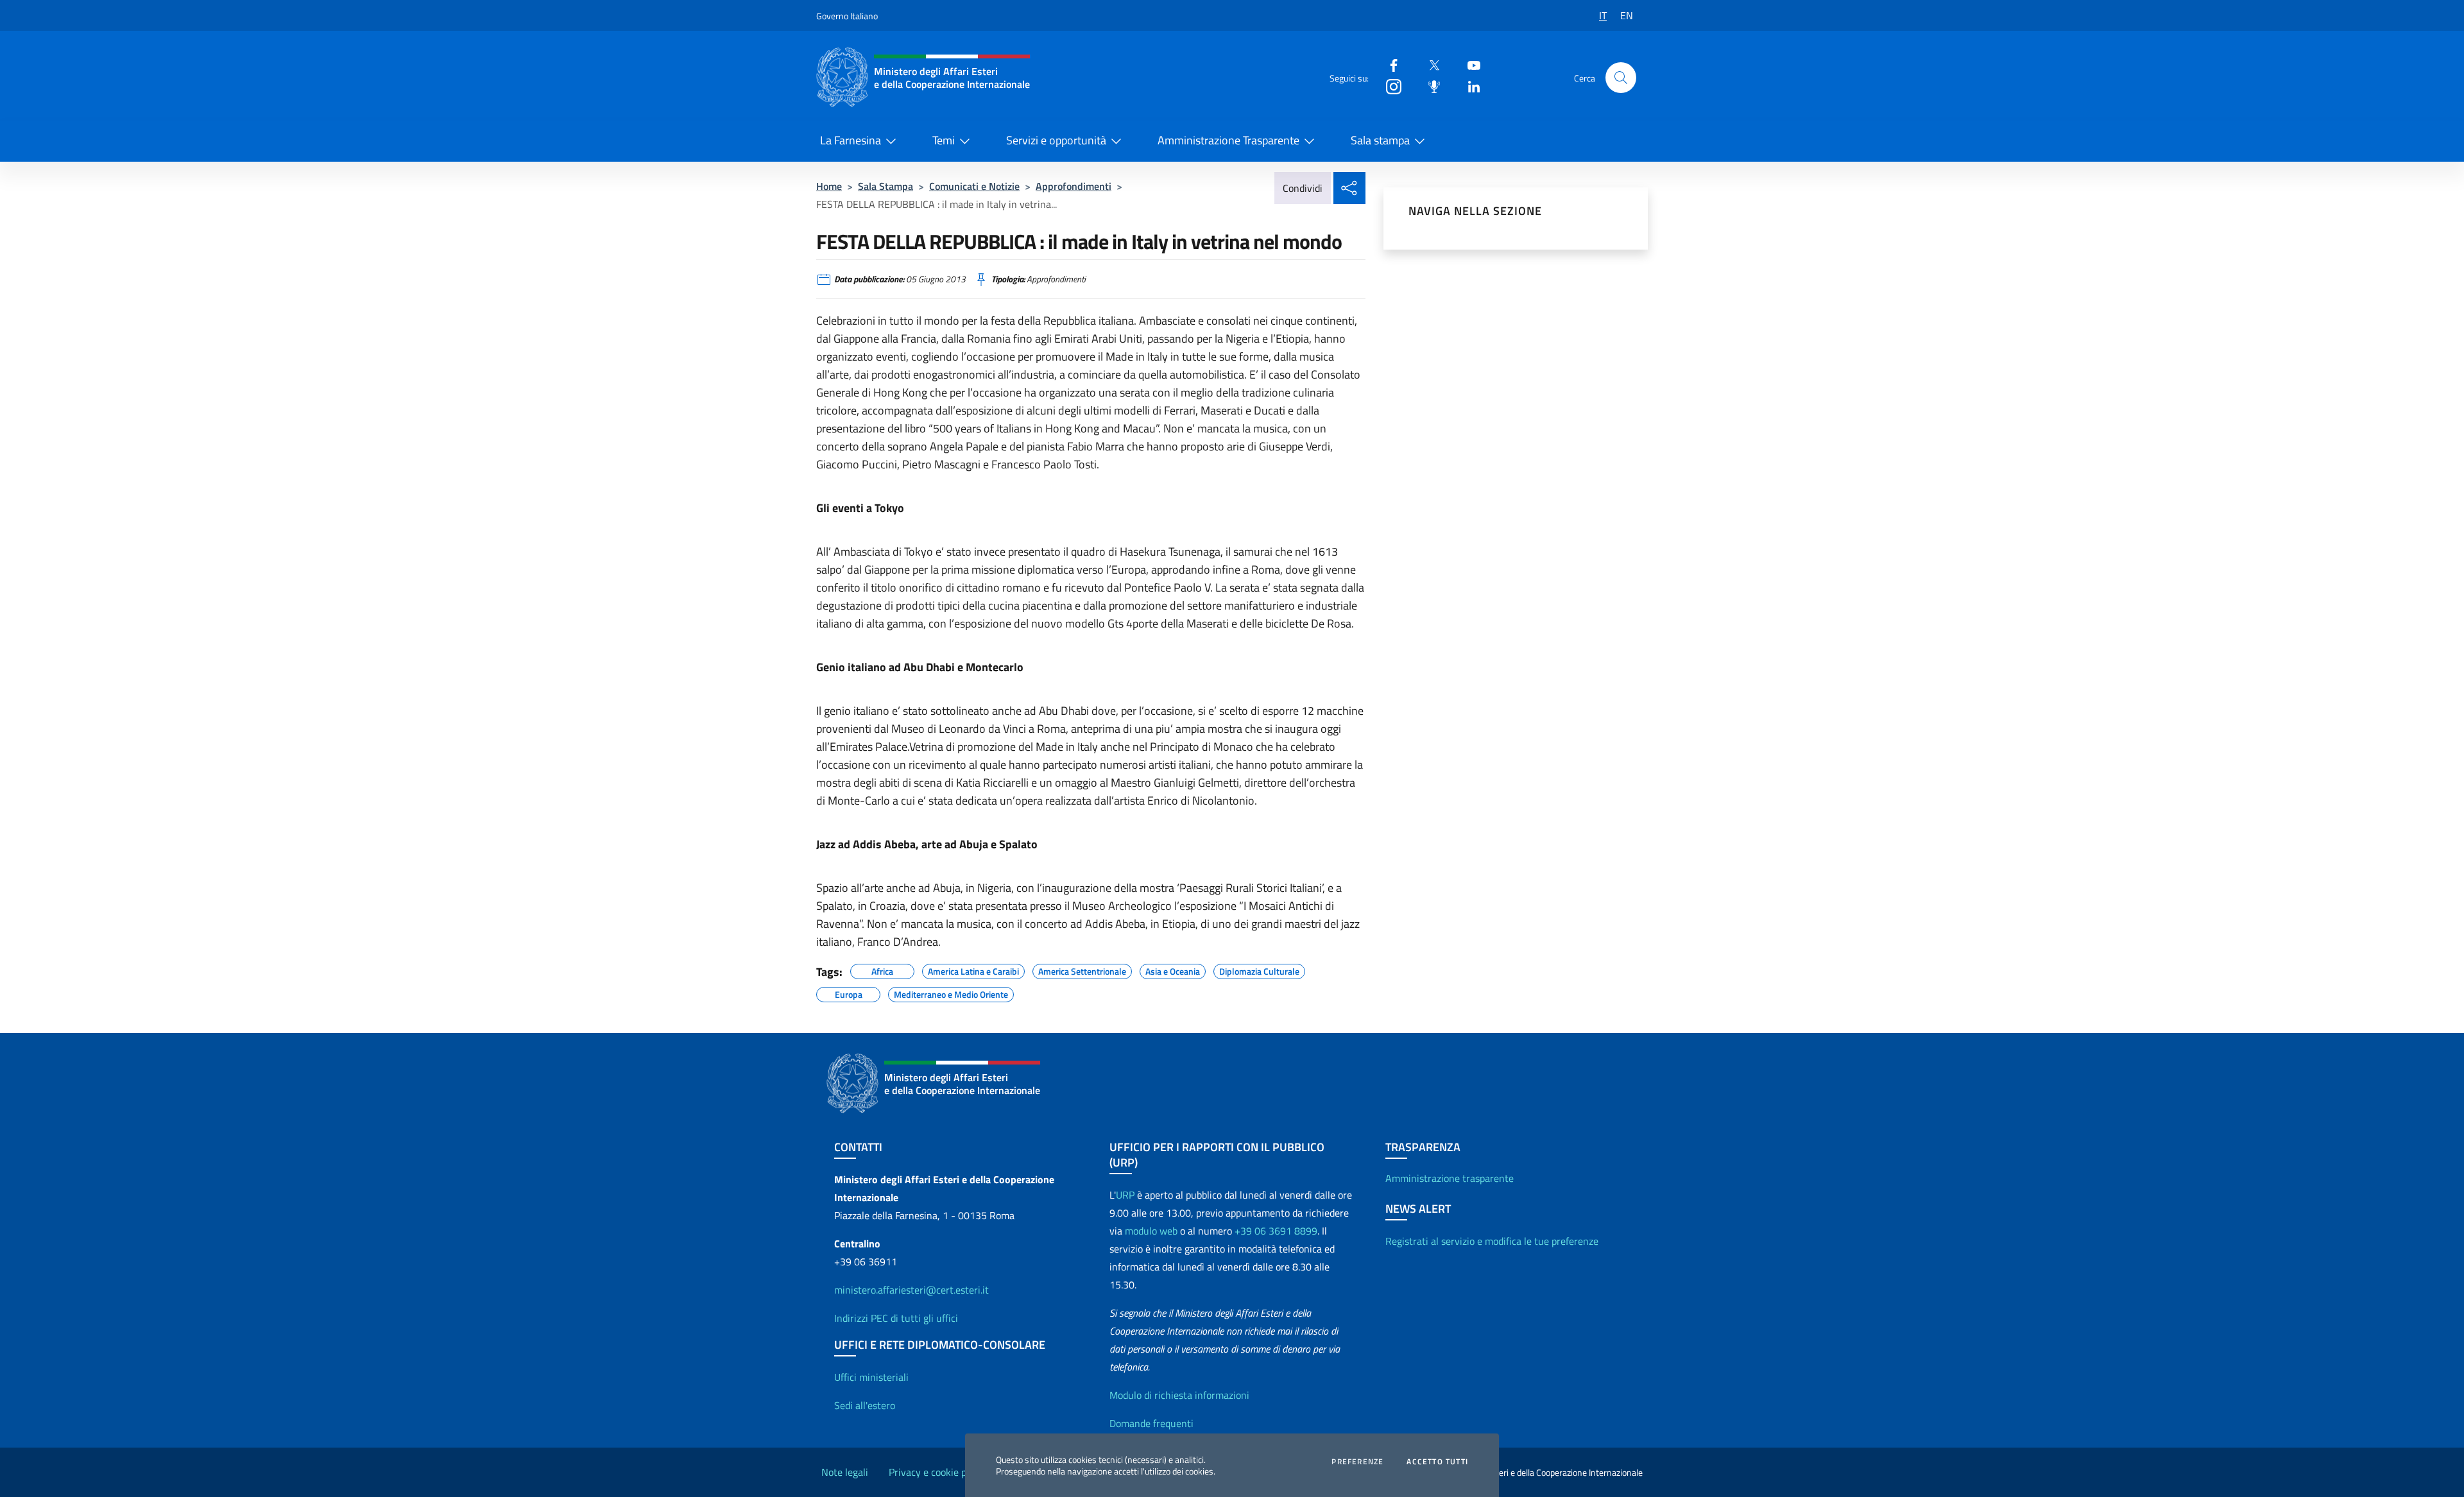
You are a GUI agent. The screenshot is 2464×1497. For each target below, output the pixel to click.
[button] (1621, 78)
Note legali (845, 1472)
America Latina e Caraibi (973, 970)
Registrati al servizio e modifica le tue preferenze (1492, 1241)
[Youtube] (1469, 64)
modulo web (1151, 1231)
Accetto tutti (1437, 1462)
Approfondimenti (1074, 186)
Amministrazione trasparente (1450, 1178)
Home (829, 186)
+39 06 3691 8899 (1276, 1231)
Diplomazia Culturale (1259, 970)
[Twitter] (1429, 64)
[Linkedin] (1469, 86)
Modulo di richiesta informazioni (1179, 1395)
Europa (849, 993)
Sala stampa (1380, 140)
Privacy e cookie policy (937, 1472)
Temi (944, 140)
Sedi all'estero (865, 1405)
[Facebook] (1389, 64)
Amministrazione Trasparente (1228, 140)
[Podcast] (1429, 86)
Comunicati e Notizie (974, 186)
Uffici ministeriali (871, 1377)
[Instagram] (1389, 86)
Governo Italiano (847, 16)
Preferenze (1357, 1462)
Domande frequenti (1151, 1423)
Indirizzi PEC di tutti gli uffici (896, 1318)
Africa (882, 970)
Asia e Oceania (1173, 970)
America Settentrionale (1082, 970)
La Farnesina (851, 140)
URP (1125, 1195)
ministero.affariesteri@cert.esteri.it (911, 1290)
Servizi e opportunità (1056, 140)
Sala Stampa (886, 186)
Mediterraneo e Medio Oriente (951, 993)
